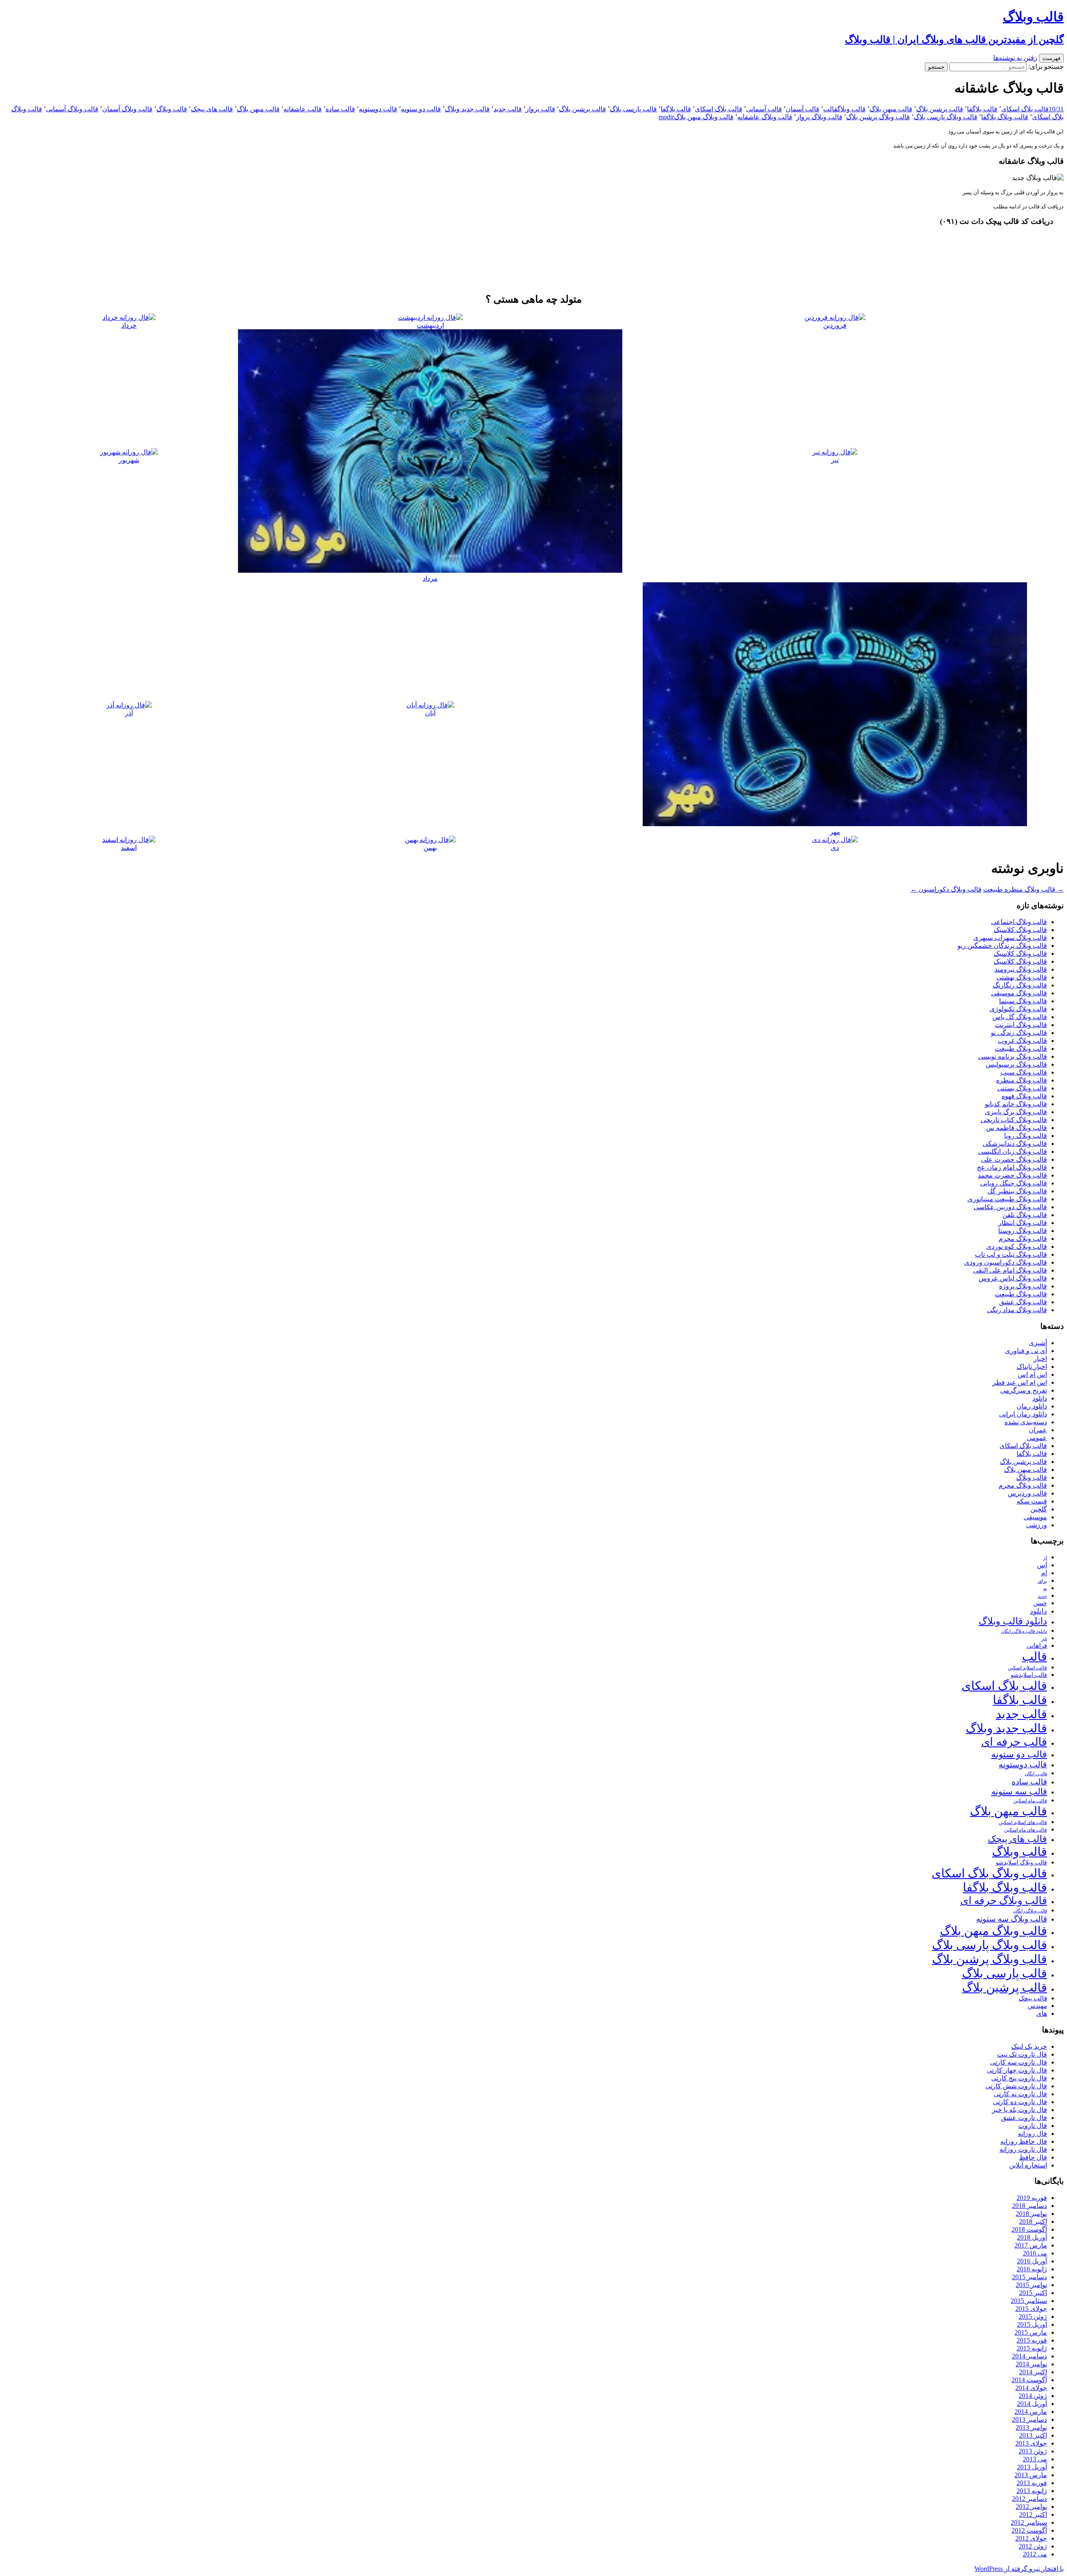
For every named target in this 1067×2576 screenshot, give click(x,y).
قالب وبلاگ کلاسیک (1020, 930)
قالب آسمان (803, 109)
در (1044, 1638)
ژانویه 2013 (1032, 2491)
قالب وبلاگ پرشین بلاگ (878, 117)
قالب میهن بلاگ (891, 109)
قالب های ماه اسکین (1026, 1830)
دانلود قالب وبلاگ (1013, 1621)
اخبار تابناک (1032, 1367)
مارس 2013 (1031, 2475)
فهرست (1051, 58)
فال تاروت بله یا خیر (1019, 2110)
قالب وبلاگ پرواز (819, 117)
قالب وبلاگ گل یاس (1020, 1017)
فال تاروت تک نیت (1022, 2054)
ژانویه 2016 (1032, 2269)
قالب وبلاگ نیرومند (1021, 969)
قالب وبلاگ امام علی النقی (1010, 1270)
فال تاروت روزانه (1023, 2149)
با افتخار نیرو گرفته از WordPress (1019, 2569)
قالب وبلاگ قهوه (1024, 1096)
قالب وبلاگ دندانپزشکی (1015, 1144)
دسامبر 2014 (1029, 2356)
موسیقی (1035, 1517)
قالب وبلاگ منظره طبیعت (1023, 889)
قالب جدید (508, 109)
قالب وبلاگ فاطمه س (1017, 1128)
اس (1042, 1565)
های (1042, 2013)
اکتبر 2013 (1033, 2435)
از (1045, 1558)
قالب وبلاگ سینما (1023, 1001)
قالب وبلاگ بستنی (1022, 1088)
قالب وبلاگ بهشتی (1022, 977)
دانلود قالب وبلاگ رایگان (1024, 1631)
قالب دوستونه (378, 109)
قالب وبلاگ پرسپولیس (1016, 1064)
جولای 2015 (1031, 2309)
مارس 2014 (1031, 2412)
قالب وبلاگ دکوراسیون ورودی (1006, 1262)
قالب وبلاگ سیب (1024, 1072)
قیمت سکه (1032, 1501)
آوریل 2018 (1032, 2237)
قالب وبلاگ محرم (1023, 1239)
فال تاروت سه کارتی (1018, 2062)
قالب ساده (340, 109)
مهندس (1037, 2006)
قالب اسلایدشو (1029, 1675)
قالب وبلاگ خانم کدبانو (1016, 1104)
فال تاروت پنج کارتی (1019, 2078)
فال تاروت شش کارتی (1016, 2086)
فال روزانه (1032, 2134)
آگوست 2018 (1029, 2229)
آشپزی (1038, 1343)
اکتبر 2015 (1033, 2293)
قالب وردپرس (1027, 1493)
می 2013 (1035, 2459)
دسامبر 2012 (1029, 2499)
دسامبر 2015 (1029, 2277)
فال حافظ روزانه (1024, 2141)
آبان (430, 713)
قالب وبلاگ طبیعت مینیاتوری (1007, 1199)
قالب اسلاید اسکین (1027, 1668)
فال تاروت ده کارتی (1020, 2102)
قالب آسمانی (764, 109)
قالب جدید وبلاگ (467, 109)
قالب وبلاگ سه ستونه (1012, 1919)
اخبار (1040, 1359)
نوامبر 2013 (1031, 2427)
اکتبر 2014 (1033, 2372)
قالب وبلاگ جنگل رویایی (1014, 1183)
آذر (129, 713)
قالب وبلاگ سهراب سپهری (1010, 938)
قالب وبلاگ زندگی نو (1019, 1033)
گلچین (1039, 1509)
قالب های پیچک (212, 109)
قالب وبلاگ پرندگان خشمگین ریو (1002, 946)
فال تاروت (1033, 2126)
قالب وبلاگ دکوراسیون (946, 889)
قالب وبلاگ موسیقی (1019, 993)
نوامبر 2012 (1031, 2507)
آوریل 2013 (1032, 2467)
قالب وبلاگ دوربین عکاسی (1010, 1207)
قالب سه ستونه (1019, 1792)
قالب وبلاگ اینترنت (1021, 1025)
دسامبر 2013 (1029, 2419)
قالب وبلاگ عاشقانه (765, 117)
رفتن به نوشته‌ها (1015, 58)
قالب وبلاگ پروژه (1023, 1286)
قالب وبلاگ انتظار (1023, 1223)
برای (1042, 1581)
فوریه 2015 (1032, 2340)
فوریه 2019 (1032, 2198)
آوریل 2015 (1032, 2324)
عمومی (1037, 1438)
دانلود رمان (1032, 1406)
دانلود (1040, 1398)
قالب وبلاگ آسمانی (72, 109)
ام (1044, 1573)
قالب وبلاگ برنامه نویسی (1013, 1056)
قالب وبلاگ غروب (1022, 1041)
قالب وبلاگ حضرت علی (1014, 1159)
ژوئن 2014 (1033, 2396)
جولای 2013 (1031, 2443)
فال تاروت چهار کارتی (1017, 2070)
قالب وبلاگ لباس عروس (1013, 1278)
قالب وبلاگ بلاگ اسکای (989, 1873)
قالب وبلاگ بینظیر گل (1017, 1191)
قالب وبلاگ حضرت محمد (1012, 1175)
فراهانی (1037, 1646)
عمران (1038, 1430)
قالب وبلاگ (852, 109)
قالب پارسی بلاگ (633, 109)
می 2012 (1035, 2554)
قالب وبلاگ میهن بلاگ (704, 117)
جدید (1042, 1596)
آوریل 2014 (1032, 2404)
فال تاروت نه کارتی (1020, 2094)
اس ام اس (1032, 1374)
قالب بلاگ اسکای (1025, 109)
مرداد (430, 578)
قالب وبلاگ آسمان (127, 109)
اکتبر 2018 (1033, 2221)
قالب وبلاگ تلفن (1025, 1215)
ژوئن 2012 (1033, 2546)
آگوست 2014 (1029, 2380)
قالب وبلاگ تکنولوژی (1018, 1009)
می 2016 (1035, 2253)
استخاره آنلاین (1028, 2165)
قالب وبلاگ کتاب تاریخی (1014, 1120)
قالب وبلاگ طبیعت (1021, 1049)
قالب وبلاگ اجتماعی (1019, 922)
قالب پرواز (540, 109)
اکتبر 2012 (1033, 2515)
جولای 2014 (1031, 2388)
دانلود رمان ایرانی (1023, 1414)
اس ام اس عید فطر (1020, 1382)
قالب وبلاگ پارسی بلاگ (946, 117)
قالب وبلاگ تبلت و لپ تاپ (1011, 1254)
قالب (830, 109)
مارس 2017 (1031, 2245)
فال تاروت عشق (1024, 2118)
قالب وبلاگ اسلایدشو (1021, 1862)
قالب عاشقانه (303, 109)
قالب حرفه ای (1014, 1742)
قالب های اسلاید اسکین (1023, 1823)
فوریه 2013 (1032, 2483)
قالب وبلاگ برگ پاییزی (1016, 1112)
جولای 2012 (1031, 2538)
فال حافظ (1033, 2157)
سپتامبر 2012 (1029, 2522)
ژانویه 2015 (1032, 2348)
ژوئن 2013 (1033, 2451)
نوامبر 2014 (1031, 2364)
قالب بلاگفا (982, 109)
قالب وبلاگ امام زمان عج (1012, 1167)
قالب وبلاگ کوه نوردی (1017, 1247)
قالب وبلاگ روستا (1023, 1231)
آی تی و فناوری (1026, 1351)
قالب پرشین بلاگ (940, 109)
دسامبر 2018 (1029, 2206)
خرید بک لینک (1029, 2046)
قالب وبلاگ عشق (1023, 1302)
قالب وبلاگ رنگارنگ (1020, 985)
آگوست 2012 (1029, 2530)
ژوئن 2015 (1033, 2317)
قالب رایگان (1036, 1774)
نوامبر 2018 (1031, 2214)
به (1045, 1589)
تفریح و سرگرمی (1024, 1390)
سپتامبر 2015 (1029, 2301)
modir (666, 117)
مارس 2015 (1031, 2332)
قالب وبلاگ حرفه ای (1004, 1901)
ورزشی (1037, 1525)
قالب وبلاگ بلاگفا (1005, 117)
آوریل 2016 (1032, 2261)
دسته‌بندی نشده (1026, 1422)
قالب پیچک (1033, 1998)
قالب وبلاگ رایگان (1030, 1911)
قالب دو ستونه (421, 109)
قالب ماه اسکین (1030, 1801)
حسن (1040, 1603)
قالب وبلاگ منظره (1022, 1080)
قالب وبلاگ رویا (1026, 1136)
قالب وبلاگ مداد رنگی (1017, 1310)
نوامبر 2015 (1031, 2285)
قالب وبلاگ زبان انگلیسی (1013, 1151)
